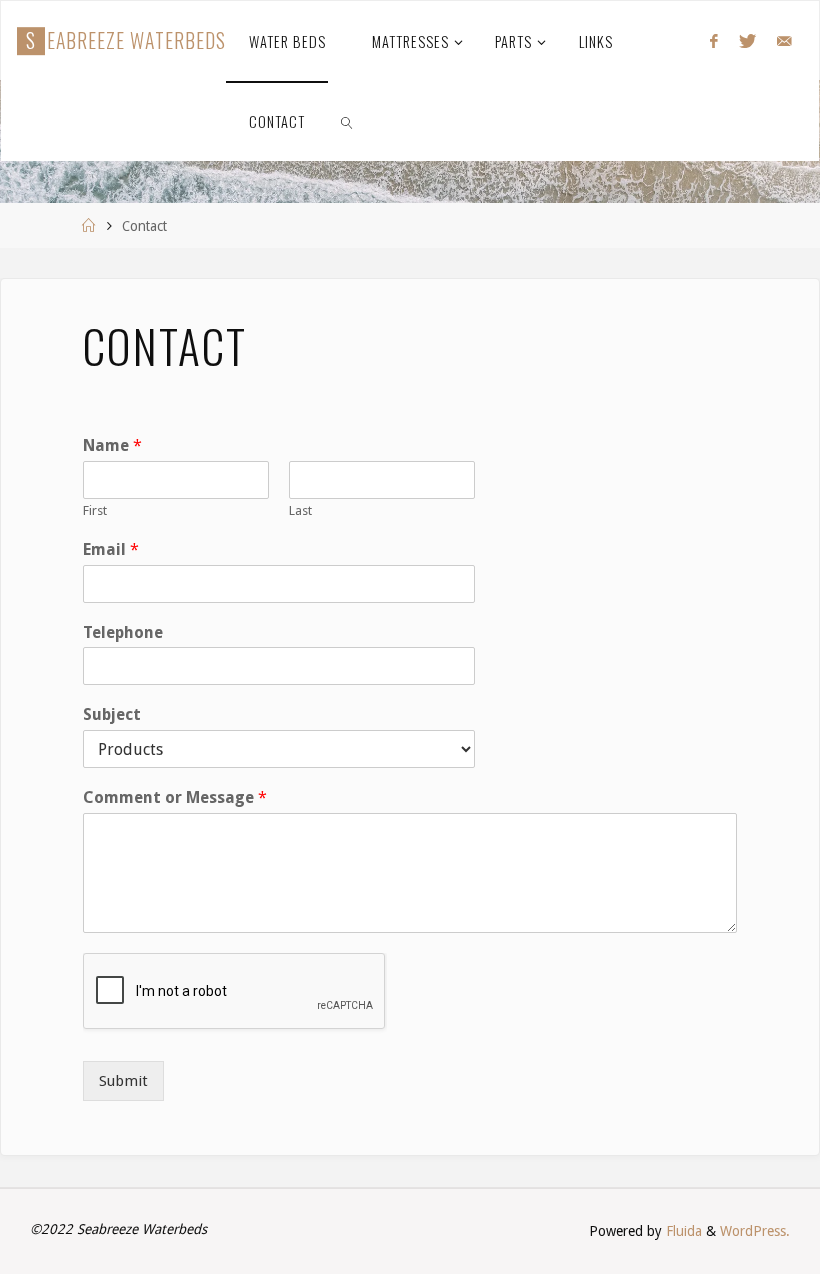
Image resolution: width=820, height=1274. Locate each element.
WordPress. (755, 1231)
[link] (347, 121)
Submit (123, 1081)
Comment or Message (175, 797)
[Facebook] (713, 41)
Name (112, 445)
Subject (112, 714)
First (95, 510)
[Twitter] (747, 41)
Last (300, 510)
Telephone (123, 632)
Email (111, 549)
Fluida (682, 1231)
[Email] (784, 41)
